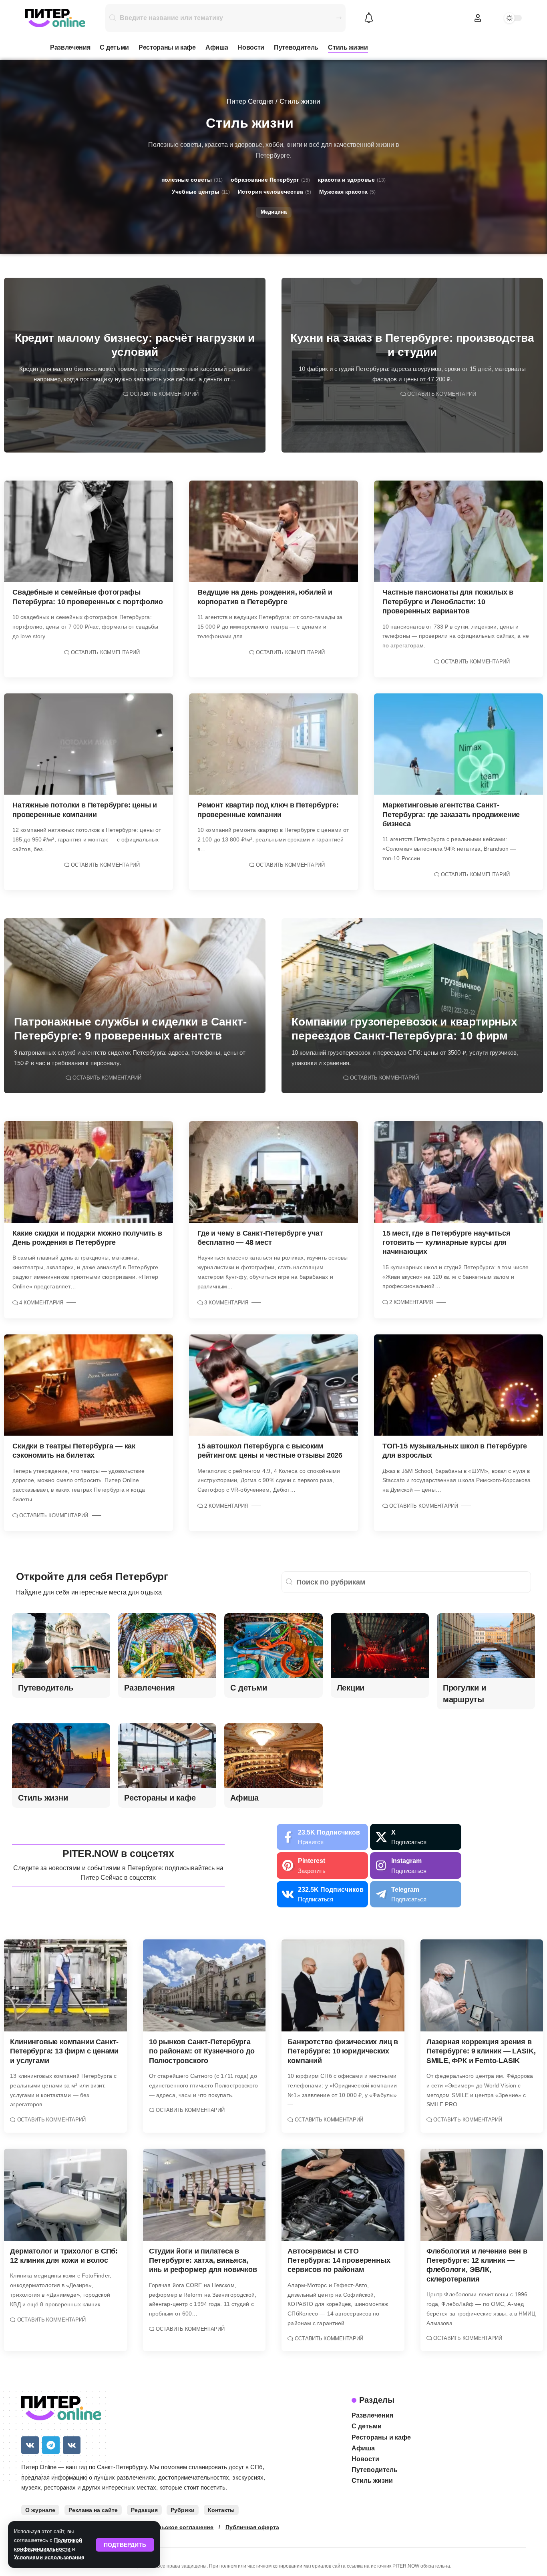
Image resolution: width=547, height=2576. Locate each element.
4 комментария (41, 1303)
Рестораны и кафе (160, 1798)
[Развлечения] (167, 1646)
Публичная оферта (252, 2527)
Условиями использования (49, 2557)
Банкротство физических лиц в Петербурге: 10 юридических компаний (343, 2051)
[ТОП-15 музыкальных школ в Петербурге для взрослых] (459, 1385)
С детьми (248, 1688)
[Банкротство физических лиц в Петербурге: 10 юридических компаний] (343, 1985)
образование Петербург (270, 180)
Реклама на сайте (93, 2510)
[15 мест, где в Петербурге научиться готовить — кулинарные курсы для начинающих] (459, 1172)
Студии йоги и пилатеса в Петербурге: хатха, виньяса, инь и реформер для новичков (203, 2261)
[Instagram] (416, 1866)
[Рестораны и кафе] (167, 1756)
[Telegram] (416, 1894)
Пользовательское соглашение (169, 2527)
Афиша (244, 1798)
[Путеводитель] (61, 1646)
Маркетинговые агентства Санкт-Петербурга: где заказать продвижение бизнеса (451, 814)
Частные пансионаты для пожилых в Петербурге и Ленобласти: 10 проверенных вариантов (448, 602)
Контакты (221, 2510)
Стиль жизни (43, 1798)
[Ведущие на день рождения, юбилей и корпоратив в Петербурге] (273, 531)
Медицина (274, 212)
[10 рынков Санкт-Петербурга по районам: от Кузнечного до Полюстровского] (204, 1985)
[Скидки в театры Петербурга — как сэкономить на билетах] (88, 1385)
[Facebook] (322, 1837)
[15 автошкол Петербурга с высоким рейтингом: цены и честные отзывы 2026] (273, 1385)
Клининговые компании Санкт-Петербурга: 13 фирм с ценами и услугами (64, 2051)
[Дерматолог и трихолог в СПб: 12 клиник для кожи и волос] (65, 2195)
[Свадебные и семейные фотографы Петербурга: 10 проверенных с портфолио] (88, 531)
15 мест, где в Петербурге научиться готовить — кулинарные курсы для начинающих (446, 1243)
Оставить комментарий (164, 394)
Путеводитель (46, 1688)
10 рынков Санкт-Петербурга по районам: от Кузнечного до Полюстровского (202, 2051)
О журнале (40, 2510)
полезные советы (192, 180)
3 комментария (226, 1303)
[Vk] (30, 2445)
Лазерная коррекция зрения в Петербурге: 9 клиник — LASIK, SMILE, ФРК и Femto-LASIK (481, 2051)
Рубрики (183, 2510)
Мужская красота (347, 192)
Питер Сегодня (250, 101)
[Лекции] (380, 1646)
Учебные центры (201, 192)
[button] (125, 2545)
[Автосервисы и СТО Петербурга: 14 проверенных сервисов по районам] (343, 2195)
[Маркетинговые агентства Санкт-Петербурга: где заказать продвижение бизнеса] (459, 744)
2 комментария (411, 1302)
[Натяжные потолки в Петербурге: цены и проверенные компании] (88, 744)
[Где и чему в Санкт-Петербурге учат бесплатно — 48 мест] (273, 1172)
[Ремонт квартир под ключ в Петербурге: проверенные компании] (273, 744)
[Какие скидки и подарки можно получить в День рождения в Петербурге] (88, 1172)
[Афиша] (273, 1756)
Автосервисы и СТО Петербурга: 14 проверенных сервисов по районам (339, 2261)
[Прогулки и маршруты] (486, 1646)
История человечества (275, 192)
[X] (416, 1837)
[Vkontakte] (322, 1894)
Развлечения (149, 1688)
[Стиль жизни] (61, 1756)
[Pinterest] (322, 1866)
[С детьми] (273, 1646)
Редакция (144, 2510)
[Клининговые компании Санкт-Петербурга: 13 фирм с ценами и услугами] (65, 1985)
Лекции (351, 1688)
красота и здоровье (352, 180)
